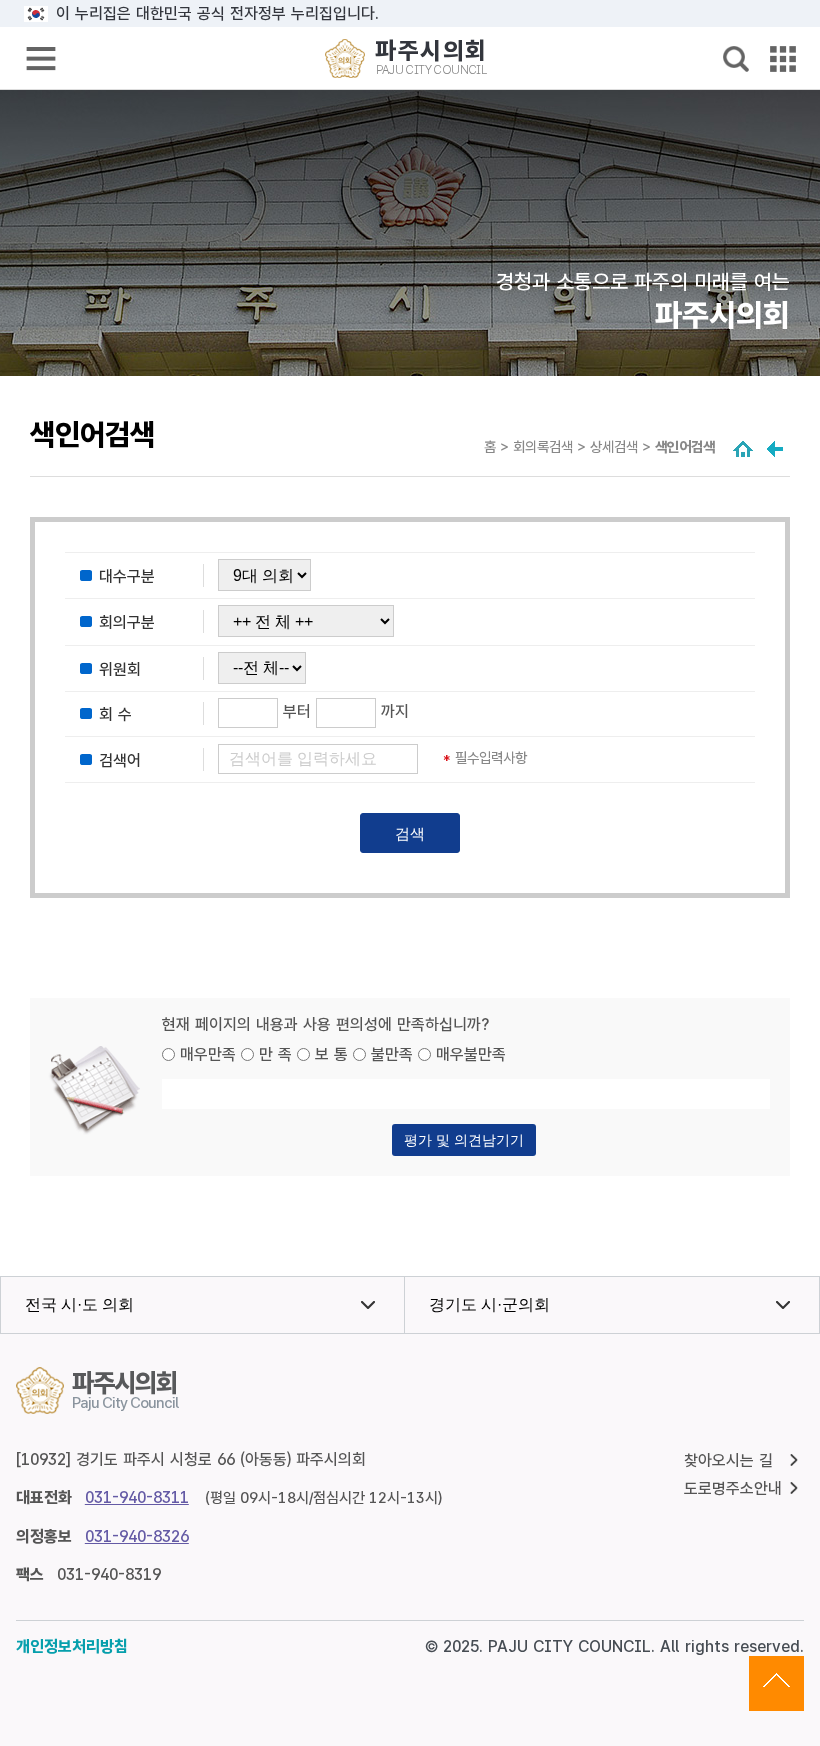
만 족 (275, 1054)
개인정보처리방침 (72, 1646)
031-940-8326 (137, 1536)
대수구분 (127, 576)
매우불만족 (471, 1054)
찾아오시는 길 (728, 1460)
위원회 (120, 669)
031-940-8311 (137, 1497)
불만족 (392, 1054)
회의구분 (127, 623)
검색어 (120, 760)
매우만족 (208, 1054)
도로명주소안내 (733, 1488)
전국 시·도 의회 (79, 1304)
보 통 (331, 1054)
